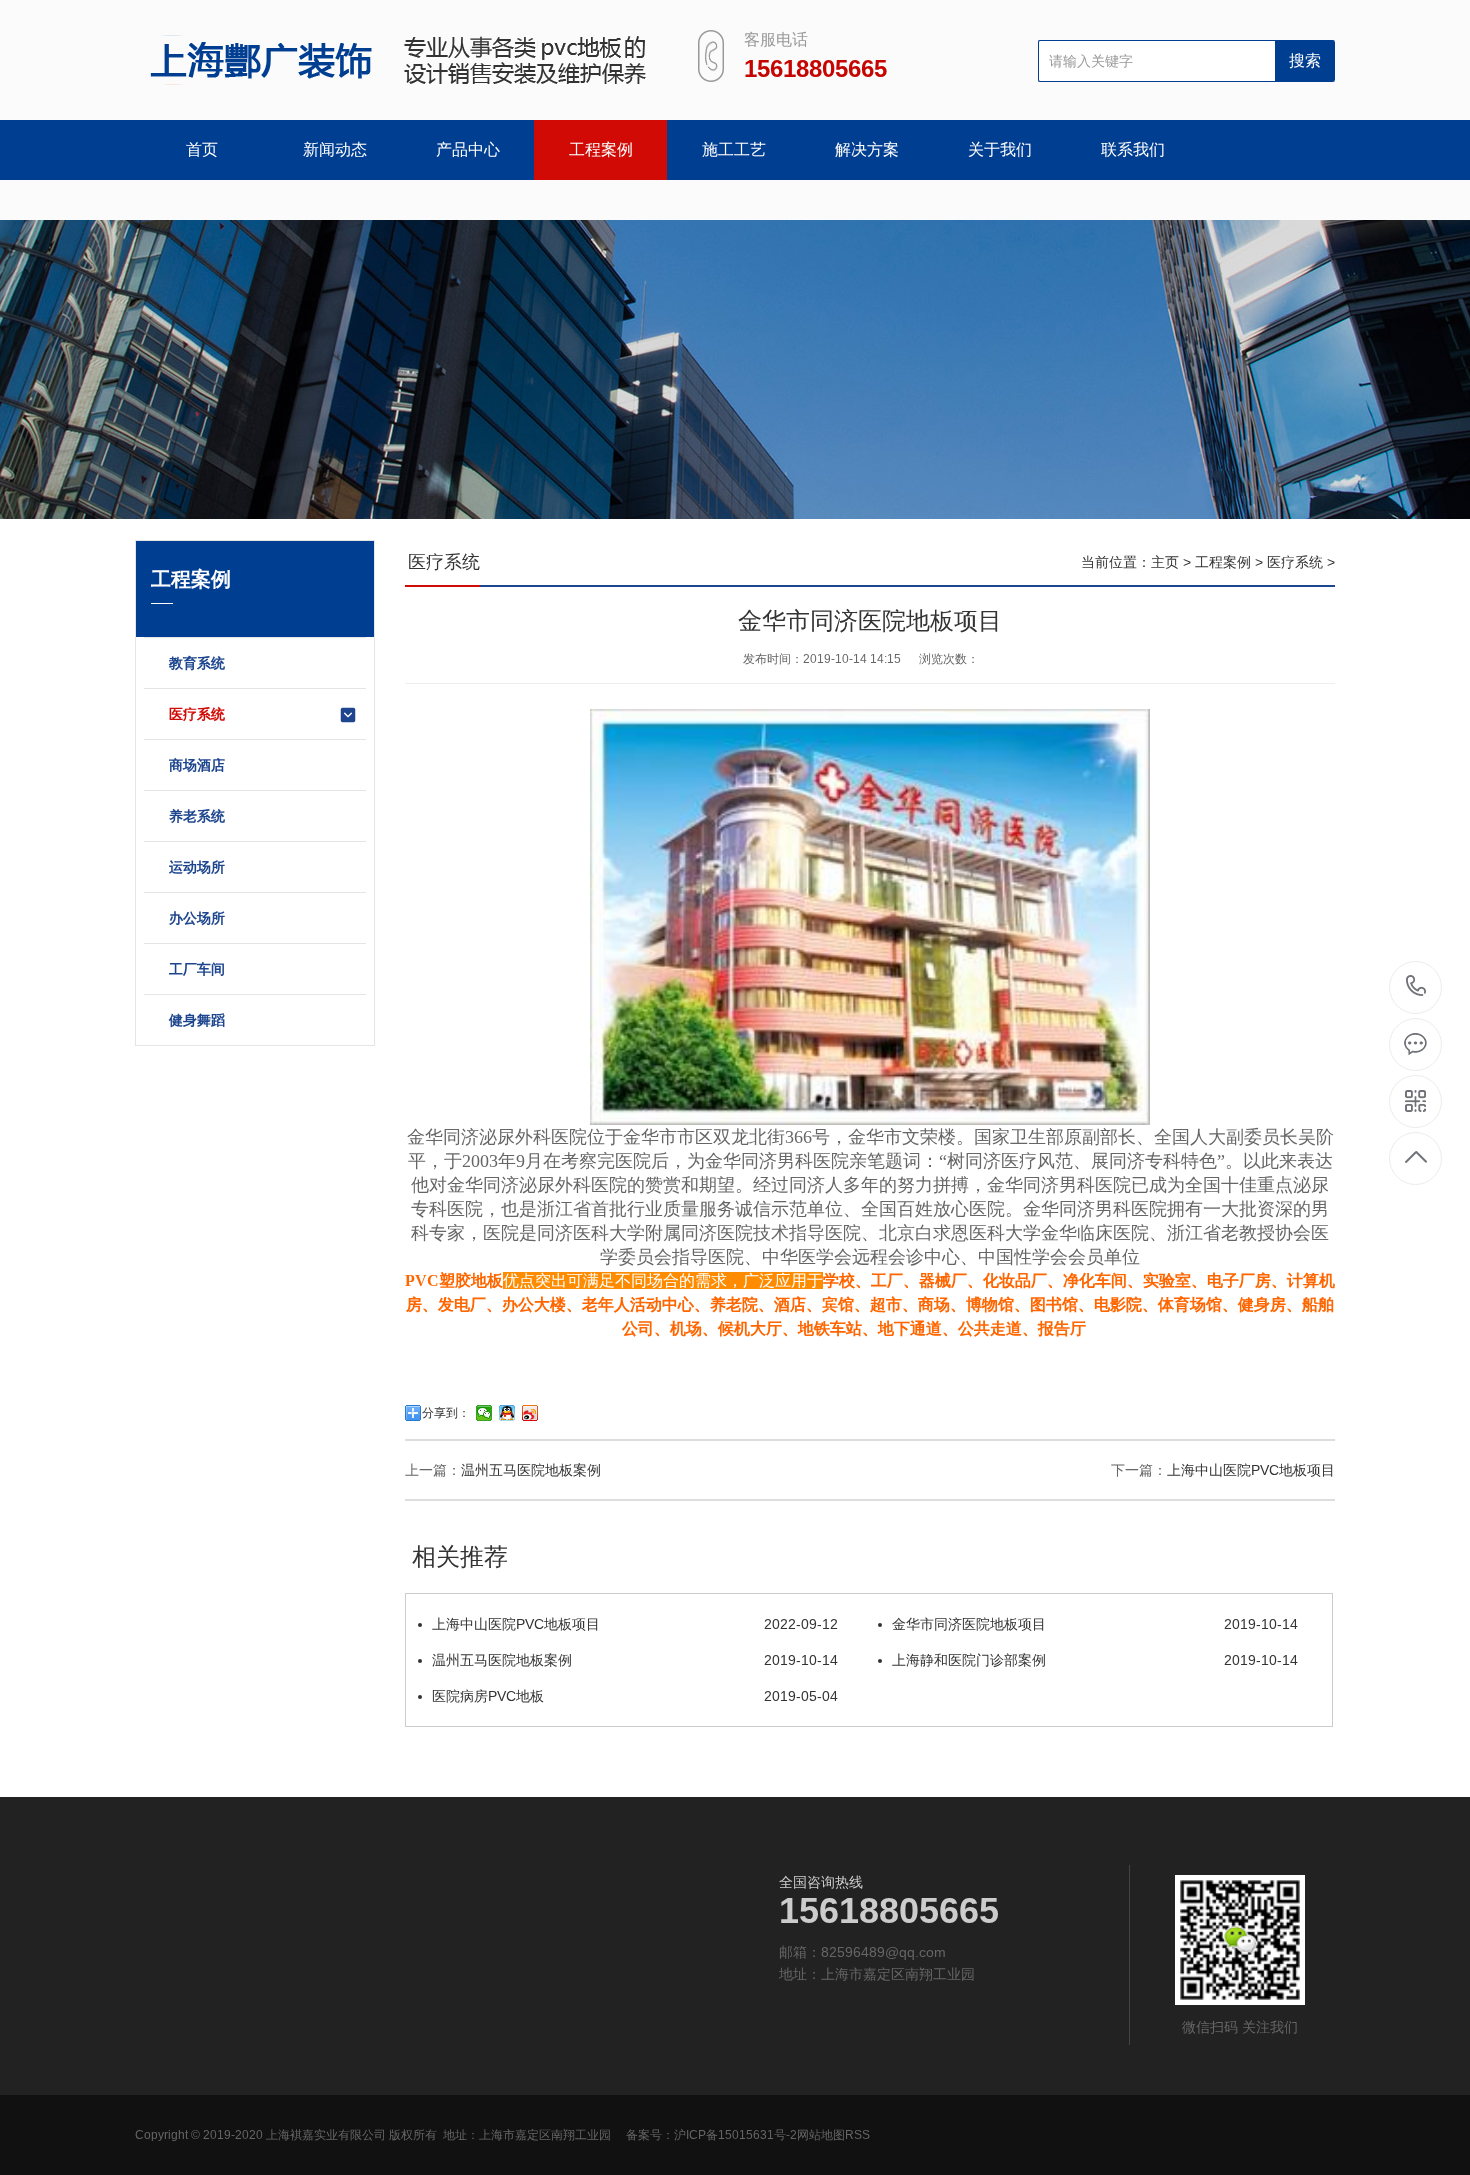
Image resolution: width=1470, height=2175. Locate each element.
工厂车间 (197, 969)
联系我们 (1133, 149)
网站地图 (821, 2135)
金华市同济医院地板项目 (1095, 1624)
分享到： (446, 1413)
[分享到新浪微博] (530, 1413)
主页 (1165, 562)
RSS (857, 2135)
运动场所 (197, 867)
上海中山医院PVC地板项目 (1251, 1470)
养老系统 (197, 816)
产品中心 (468, 149)
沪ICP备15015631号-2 (735, 2135)
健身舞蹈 (197, 1020)
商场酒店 (197, 765)
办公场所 (197, 918)
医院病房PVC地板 (635, 1696)
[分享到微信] (484, 1413)
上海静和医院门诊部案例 (1095, 1660)
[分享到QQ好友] (507, 1413)
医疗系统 (197, 714)
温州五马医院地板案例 (531, 1470)
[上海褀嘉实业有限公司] (392, 60)
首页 (202, 149)
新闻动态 (335, 149)
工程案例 (601, 149)
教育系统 (197, 663)
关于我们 (1000, 149)
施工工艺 (734, 149)
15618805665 (1416, 987)
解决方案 (867, 149)
